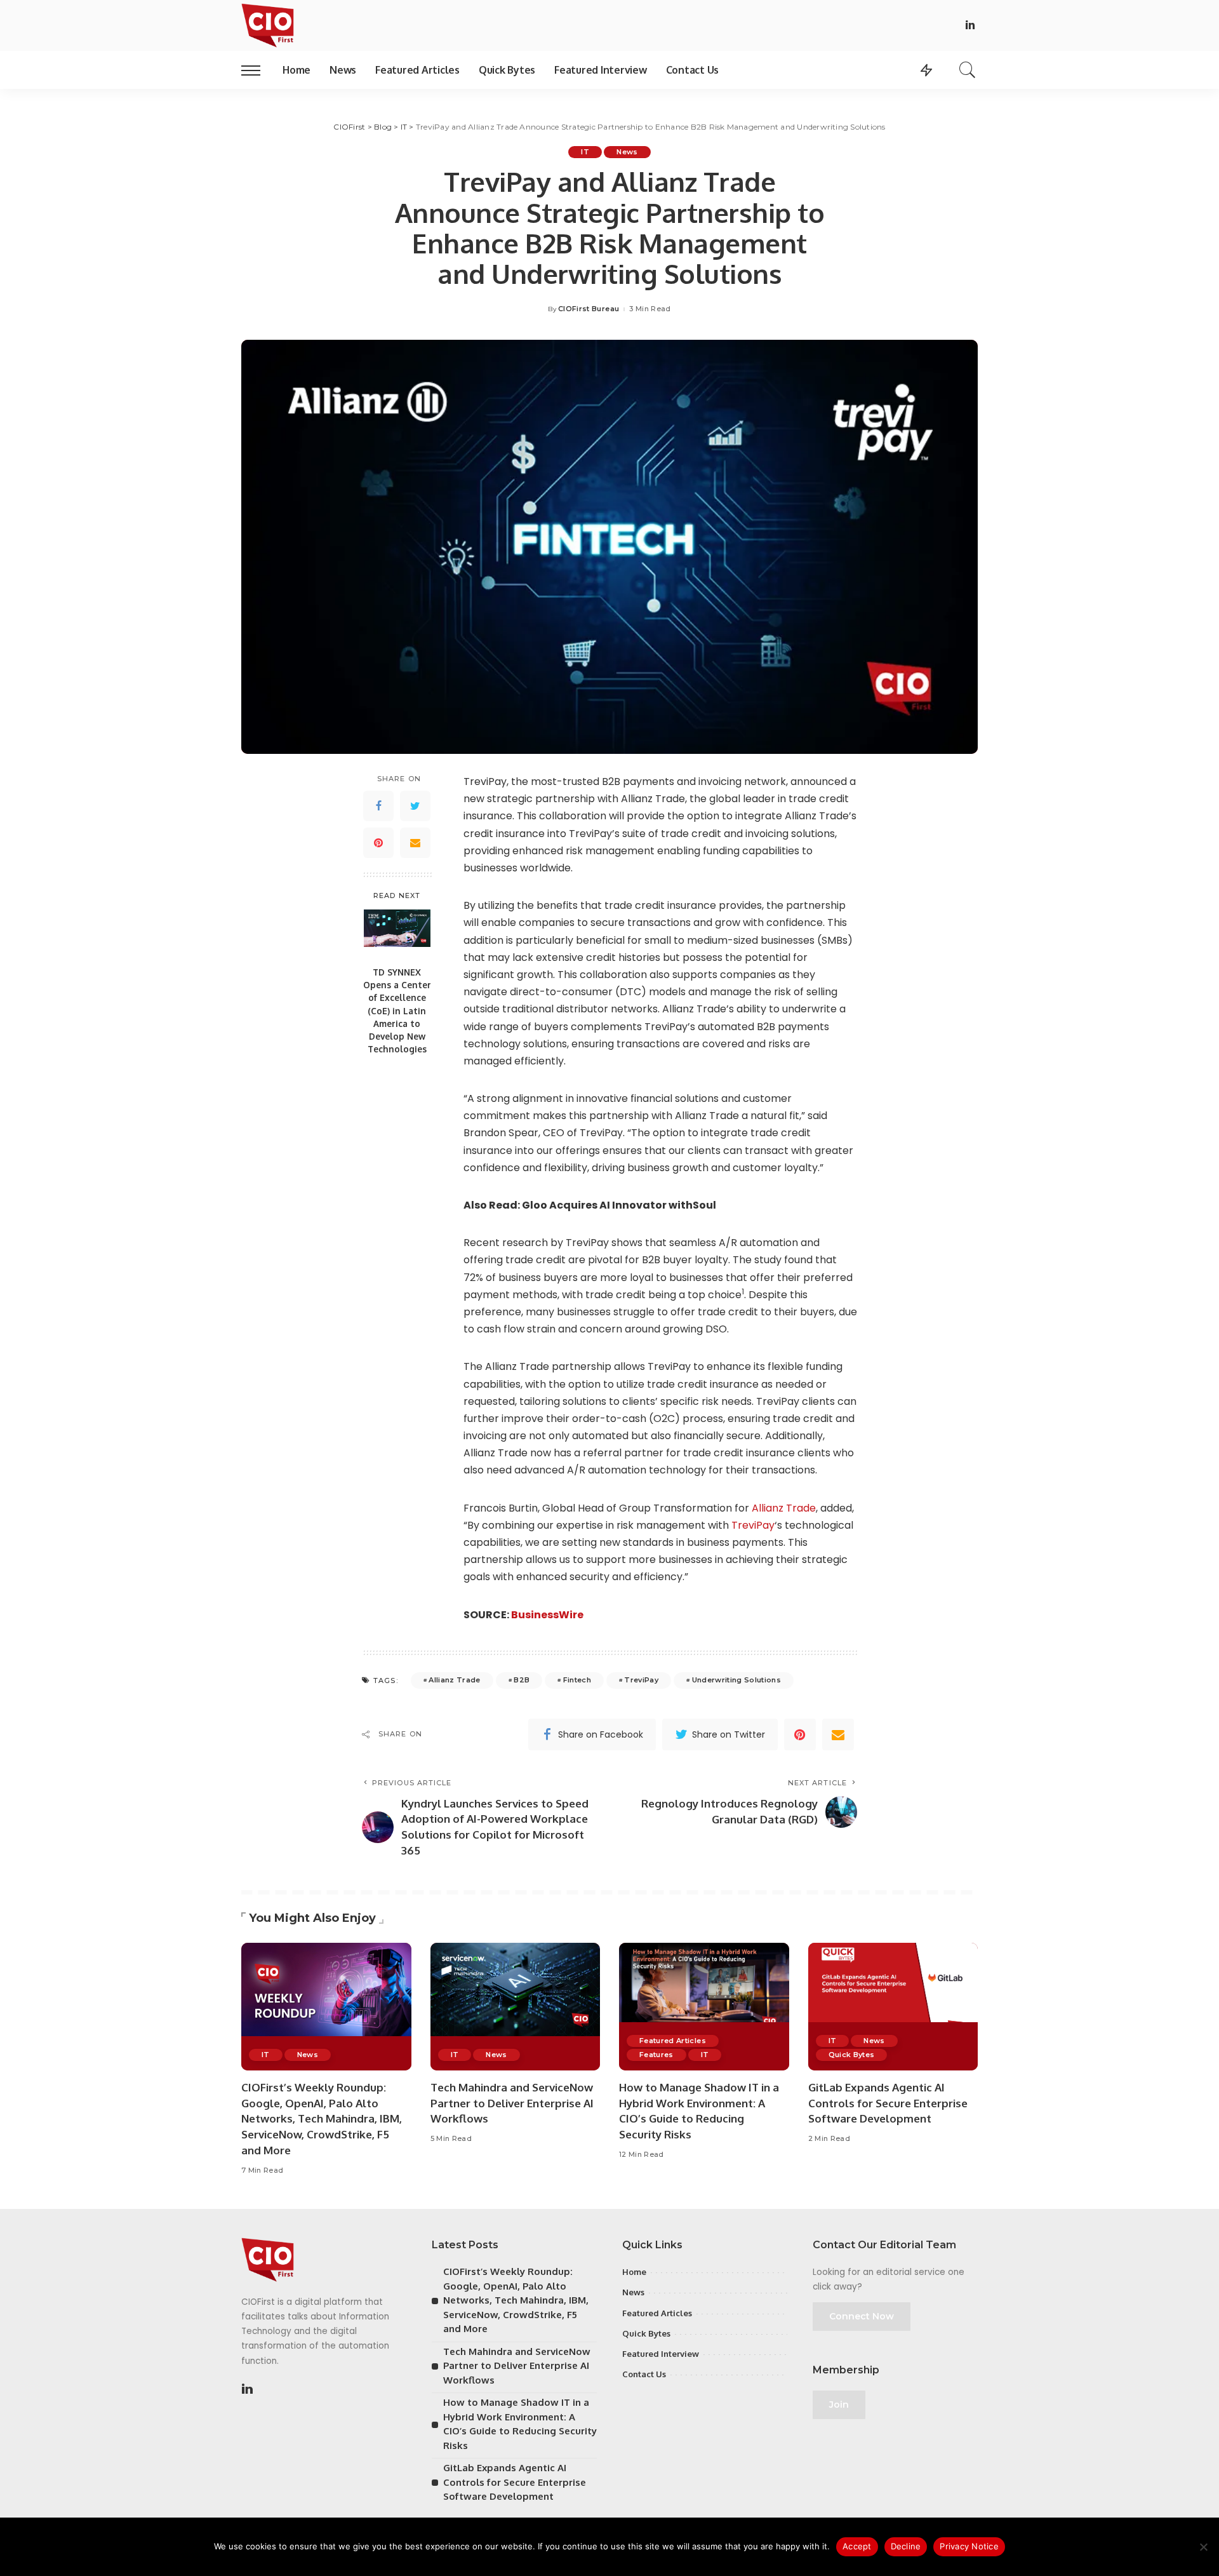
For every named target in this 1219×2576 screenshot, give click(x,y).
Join (839, 2405)
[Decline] (1203, 2547)
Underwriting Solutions (737, 1680)
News (627, 152)
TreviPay (753, 1525)
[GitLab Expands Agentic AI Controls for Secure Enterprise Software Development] (893, 2007)
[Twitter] (415, 807)
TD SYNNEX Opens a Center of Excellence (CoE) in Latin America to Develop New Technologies (397, 1011)
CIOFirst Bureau (589, 309)
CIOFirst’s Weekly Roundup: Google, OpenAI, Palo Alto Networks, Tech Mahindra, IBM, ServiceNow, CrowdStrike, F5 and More (322, 2119)
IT (585, 152)
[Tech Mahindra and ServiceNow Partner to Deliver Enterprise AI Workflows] (516, 2007)
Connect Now (862, 2316)
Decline (906, 2546)
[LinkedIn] (970, 26)
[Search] (968, 70)
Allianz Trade (784, 1508)
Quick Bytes (852, 2055)
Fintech (577, 1680)
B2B (522, 1680)
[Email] (415, 843)
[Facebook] (378, 807)
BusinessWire (547, 1615)
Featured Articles (673, 2041)
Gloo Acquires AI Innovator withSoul (619, 1205)
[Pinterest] (378, 843)
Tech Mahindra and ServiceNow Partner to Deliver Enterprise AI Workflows (512, 2103)
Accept (857, 2546)
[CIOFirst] (268, 25)
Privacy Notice (969, 2546)
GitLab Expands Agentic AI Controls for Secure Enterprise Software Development (888, 2103)
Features (656, 2055)
